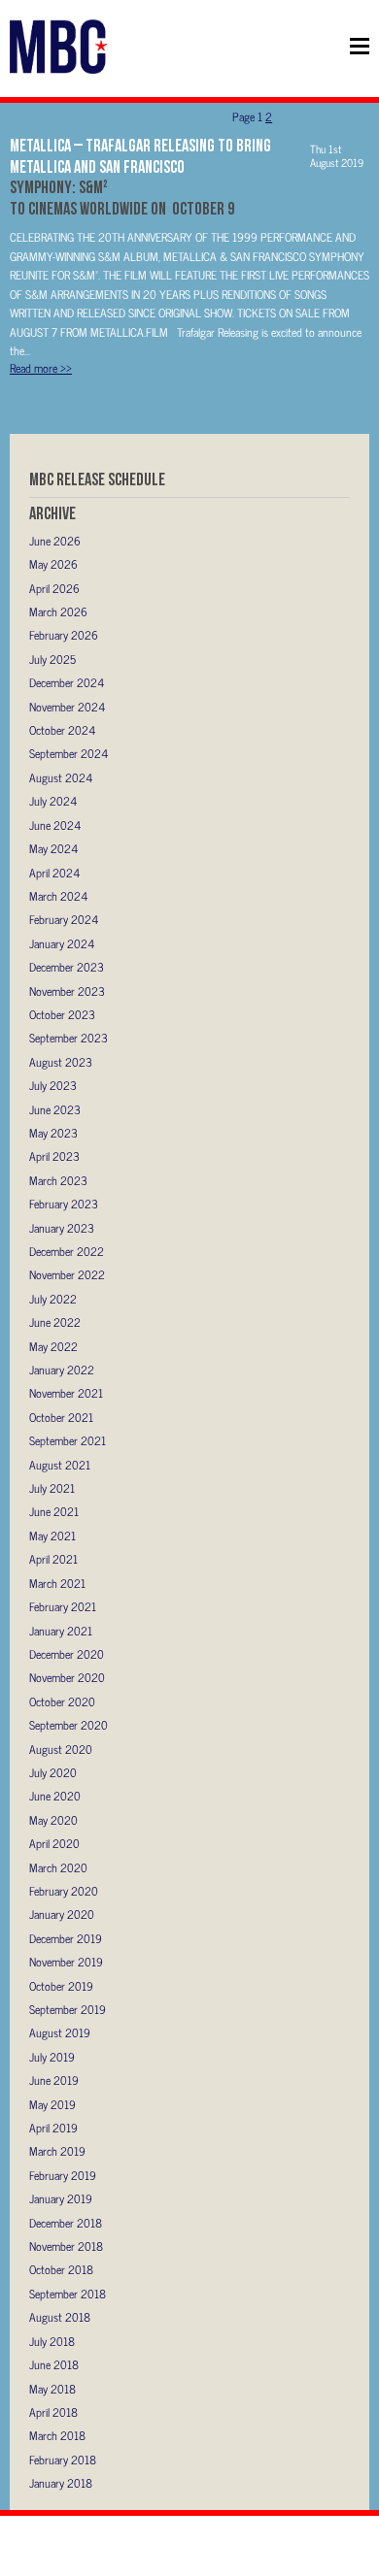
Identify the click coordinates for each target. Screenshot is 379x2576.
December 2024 (67, 682)
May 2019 (52, 2104)
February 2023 (64, 1204)
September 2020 (69, 1725)
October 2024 (62, 730)
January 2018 (61, 2483)
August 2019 (60, 2032)
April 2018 (53, 2412)
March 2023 (58, 1180)
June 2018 (54, 2364)
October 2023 (62, 1014)
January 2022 (62, 1370)
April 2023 (54, 1156)
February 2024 (64, 919)
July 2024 (53, 801)
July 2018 (52, 2341)
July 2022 (53, 1299)
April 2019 (53, 2128)
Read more (41, 368)
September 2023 (69, 1038)
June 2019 (54, 2080)
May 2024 (53, 848)
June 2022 (55, 1322)
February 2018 (63, 2460)
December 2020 (67, 1654)
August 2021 (60, 1465)
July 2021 (52, 1488)
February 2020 (64, 1891)
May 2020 (53, 1820)
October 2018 (61, 2269)
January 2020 (62, 1914)
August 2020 (61, 1749)
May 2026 (53, 564)
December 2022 (67, 1251)
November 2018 (66, 2246)
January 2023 (62, 1228)
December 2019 (66, 1938)
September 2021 (68, 1440)
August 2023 (61, 1062)
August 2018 (60, 2317)
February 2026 (64, 635)
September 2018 (68, 2294)
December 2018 (66, 2223)
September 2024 (69, 753)
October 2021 (61, 1417)
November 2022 (67, 1274)
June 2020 (55, 1796)
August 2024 (61, 777)
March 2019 (57, 2151)
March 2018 (57, 2435)
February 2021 (63, 1606)
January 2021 (61, 1631)
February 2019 (63, 2175)
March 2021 (57, 1583)
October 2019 (61, 1986)
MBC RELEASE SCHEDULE (97, 479)
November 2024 (67, 707)
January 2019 (61, 2198)
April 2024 (54, 873)
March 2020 (58, 1867)
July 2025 (52, 659)
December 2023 (67, 967)
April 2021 (53, 1559)
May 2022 (53, 1346)
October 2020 (62, 1701)
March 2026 (58, 611)
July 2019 (52, 2057)
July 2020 (53, 1772)
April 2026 (54, 588)
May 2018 (52, 2389)
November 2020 (67, 1677)
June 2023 (55, 1109)
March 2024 (58, 896)
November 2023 (67, 991)
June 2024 (55, 825)
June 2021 (54, 1511)
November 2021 (66, 1393)
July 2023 (53, 1085)
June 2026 (55, 541)
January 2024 (62, 943)
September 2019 (68, 2009)
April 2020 (54, 1843)
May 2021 (52, 1536)
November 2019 (66, 1962)
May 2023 (53, 1133)
